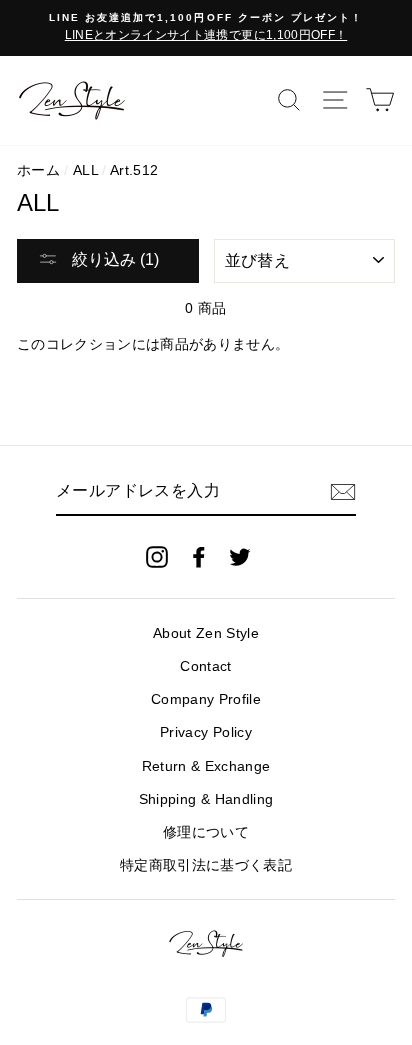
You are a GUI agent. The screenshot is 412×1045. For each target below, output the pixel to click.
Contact (205, 666)
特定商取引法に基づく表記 (206, 865)
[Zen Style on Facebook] (199, 557)
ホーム (38, 170)
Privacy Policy (206, 732)
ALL (85, 170)
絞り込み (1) (113, 259)
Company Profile (206, 699)
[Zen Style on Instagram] (157, 557)
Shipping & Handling (206, 799)
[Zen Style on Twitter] (240, 557)
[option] (206, 28)
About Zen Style (206, 633)
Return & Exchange (206, 766)
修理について (206, 832)
